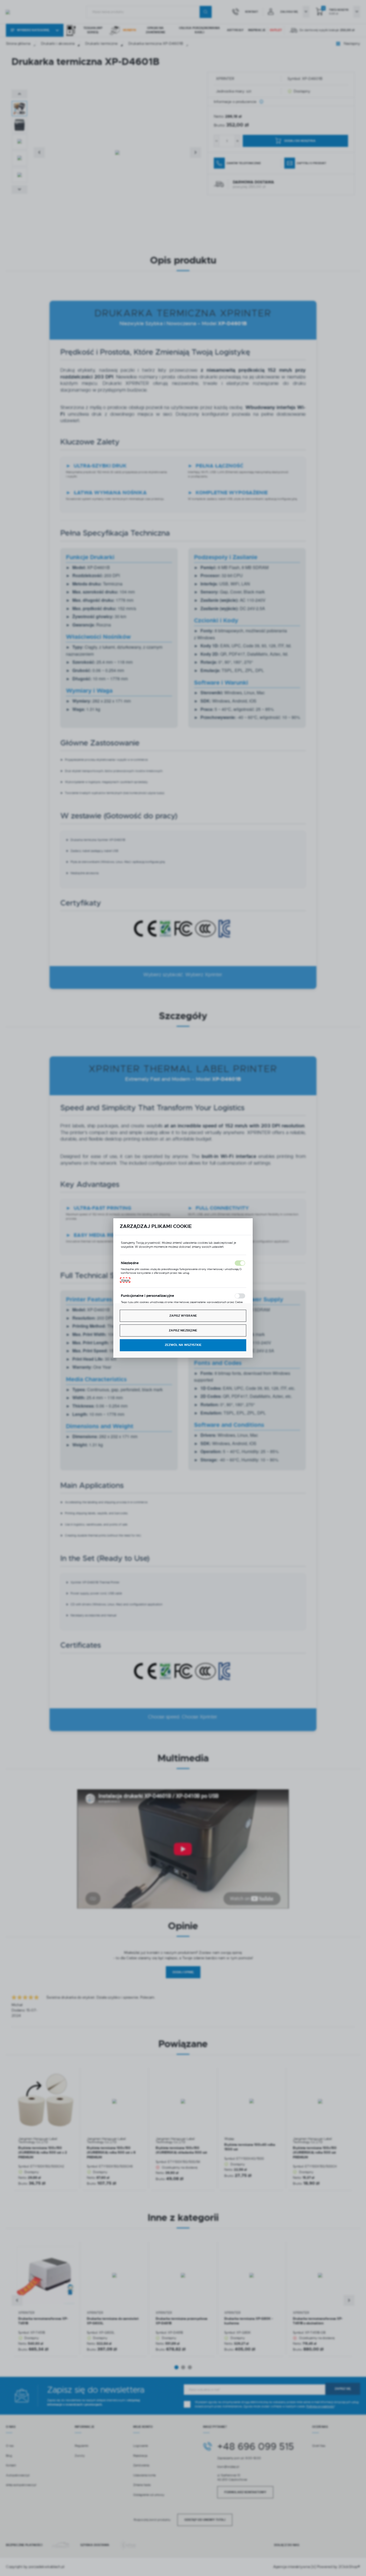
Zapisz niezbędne (183, 1330)
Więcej (125, 1280)
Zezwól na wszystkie (183, 1345)
